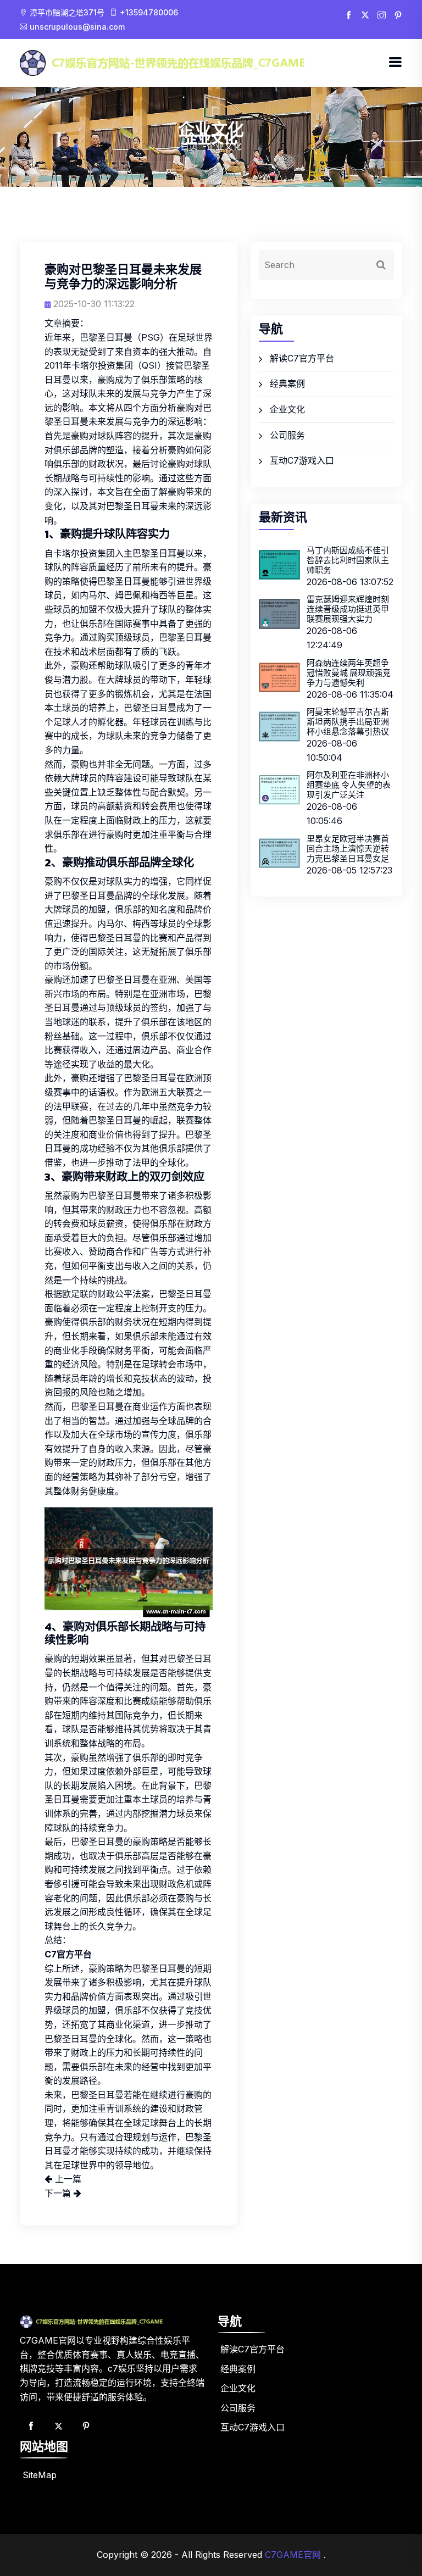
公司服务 (287, 435)
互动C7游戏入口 (302, 460)
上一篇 (67, 2179)
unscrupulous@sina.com (77, 27)
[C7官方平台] (204, 62)
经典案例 (287, 383)
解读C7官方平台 (302, 358)
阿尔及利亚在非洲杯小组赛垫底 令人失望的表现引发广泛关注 (349, 785)
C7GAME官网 (293, 2555)
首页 (189, 146)
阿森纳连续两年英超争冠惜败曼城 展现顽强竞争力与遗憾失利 (349, 673)
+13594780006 (149, 12)
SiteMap (40, 2475)
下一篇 (59, 2193)
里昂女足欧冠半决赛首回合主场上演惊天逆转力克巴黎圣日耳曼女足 (348, 849)
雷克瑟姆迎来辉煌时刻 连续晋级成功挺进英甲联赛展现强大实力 (348, 609)
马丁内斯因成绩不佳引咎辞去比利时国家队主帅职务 (348, 560)
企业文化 (287, 409)
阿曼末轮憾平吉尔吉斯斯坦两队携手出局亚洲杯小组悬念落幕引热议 (348, 722)
